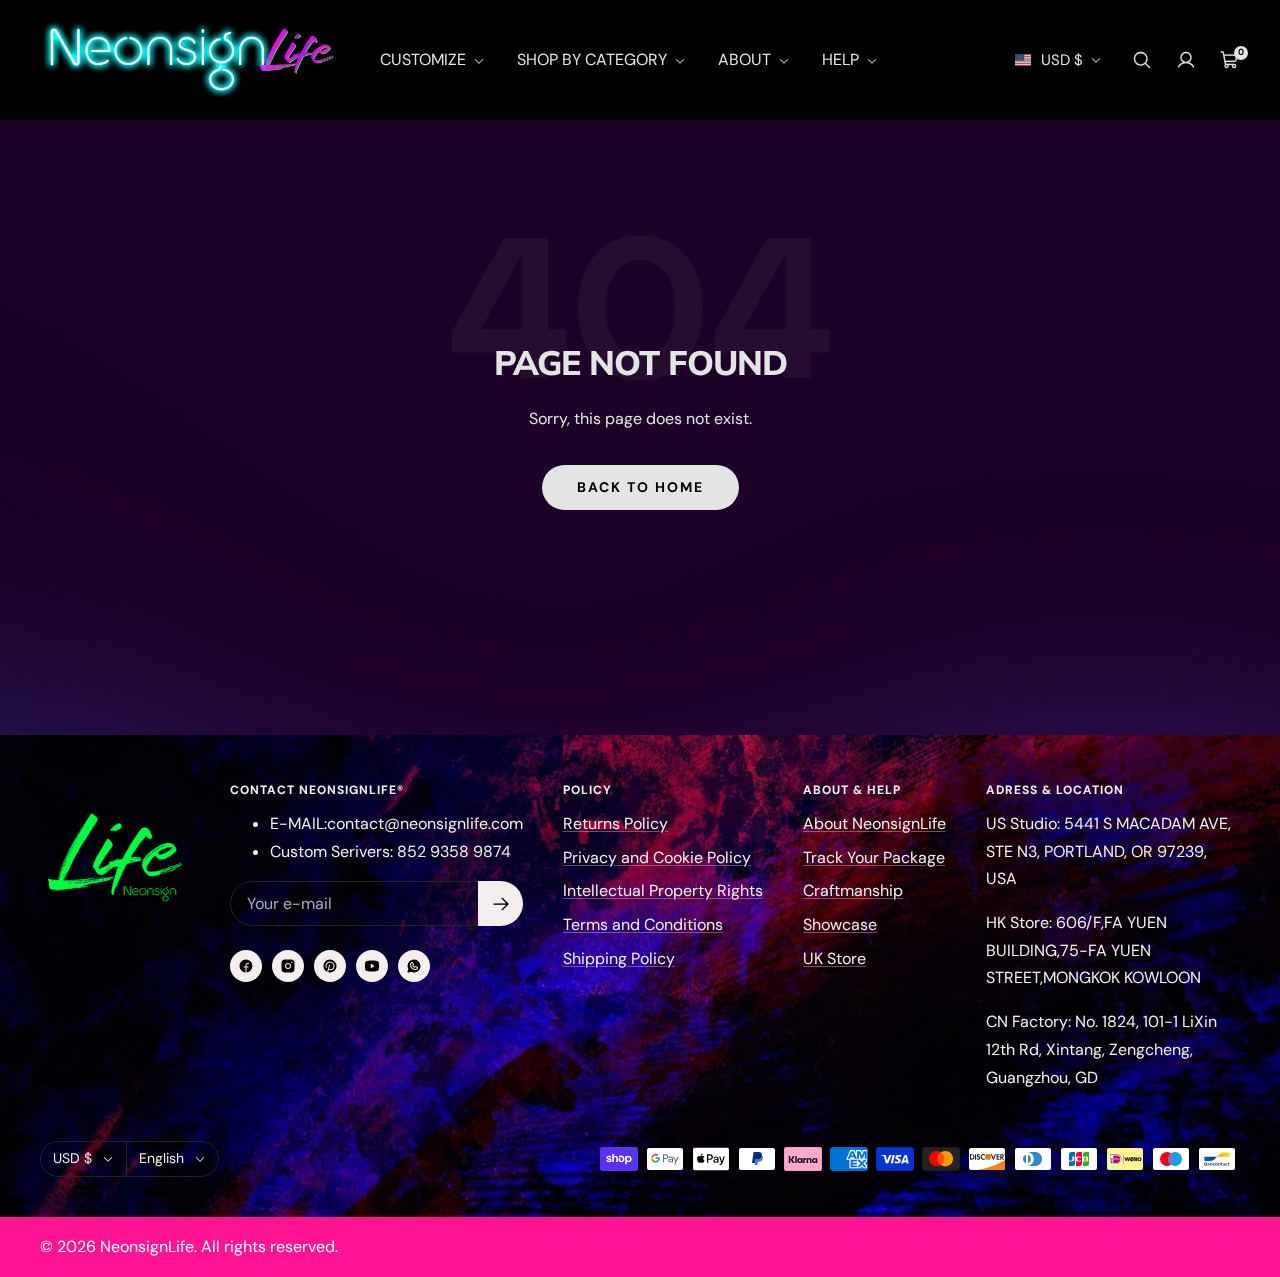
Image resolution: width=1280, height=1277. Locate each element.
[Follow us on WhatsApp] (414, 966)
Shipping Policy (619, 958)
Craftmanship (853, 890)
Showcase (840, 924)
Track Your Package (874, 857)
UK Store (834, 958)
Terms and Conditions (643, 924)
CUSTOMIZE (425, 59)
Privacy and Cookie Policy (657, 857)
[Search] (1142, 60)
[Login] (1186, 60)
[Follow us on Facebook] (246, 966)
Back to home (640, 487)
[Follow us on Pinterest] (330, 966)
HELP (842, 59)
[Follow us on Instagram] (288, 966)
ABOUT (746, 59)
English (161, 1158)
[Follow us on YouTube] (372, 966)
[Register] (500, 903)
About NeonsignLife (874, 823)
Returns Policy (615, 823)
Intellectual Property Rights (663, 890)
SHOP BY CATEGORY (594, 59)
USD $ (1062, 60)
